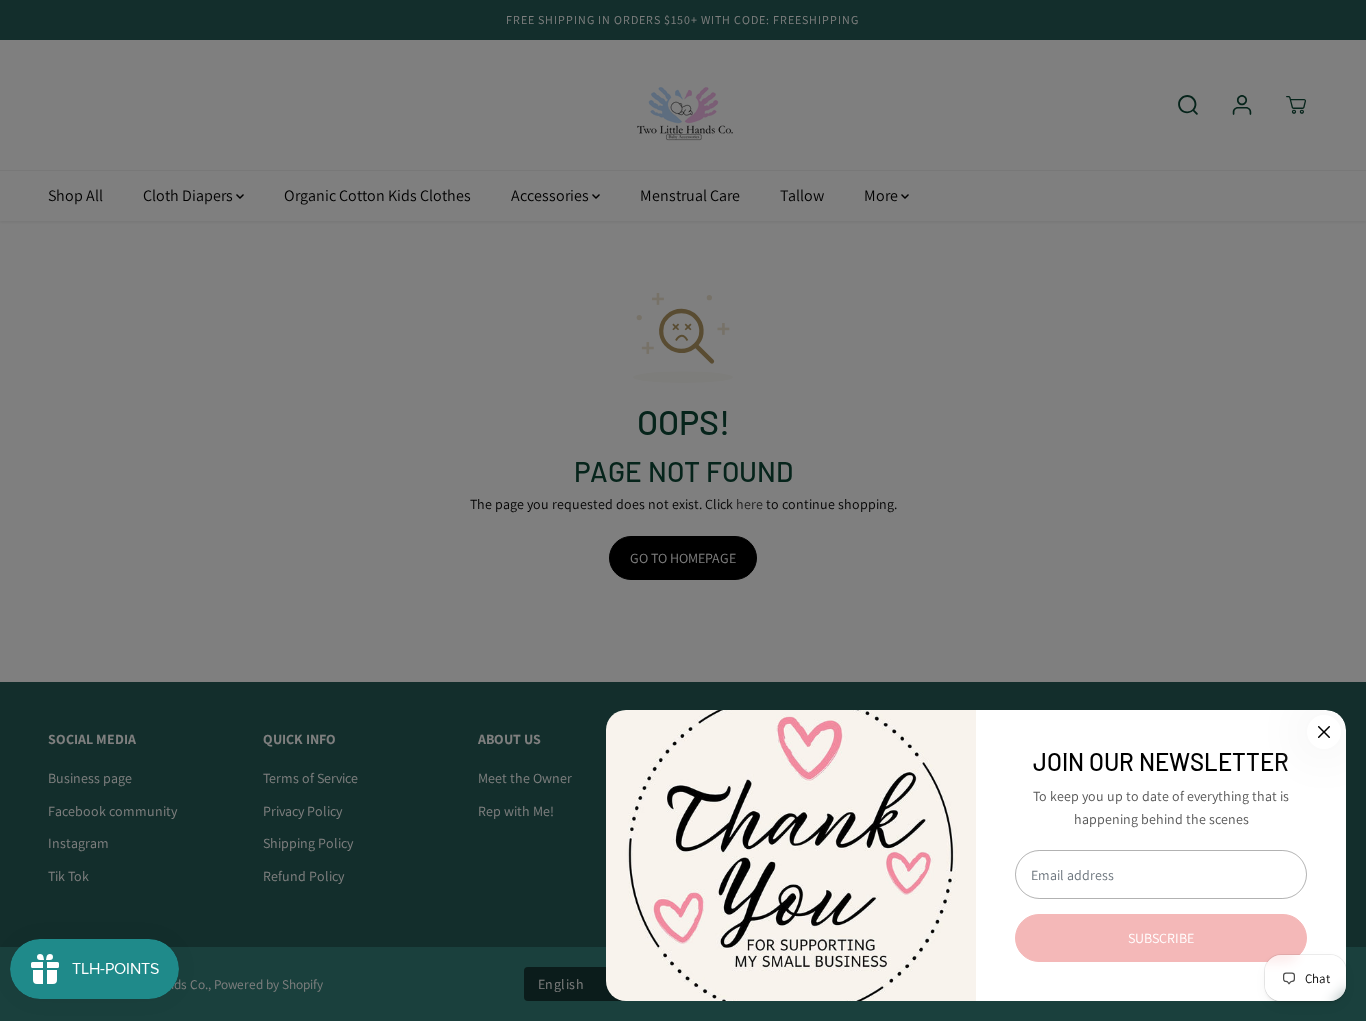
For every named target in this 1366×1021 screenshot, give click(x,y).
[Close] (1324, 732)
